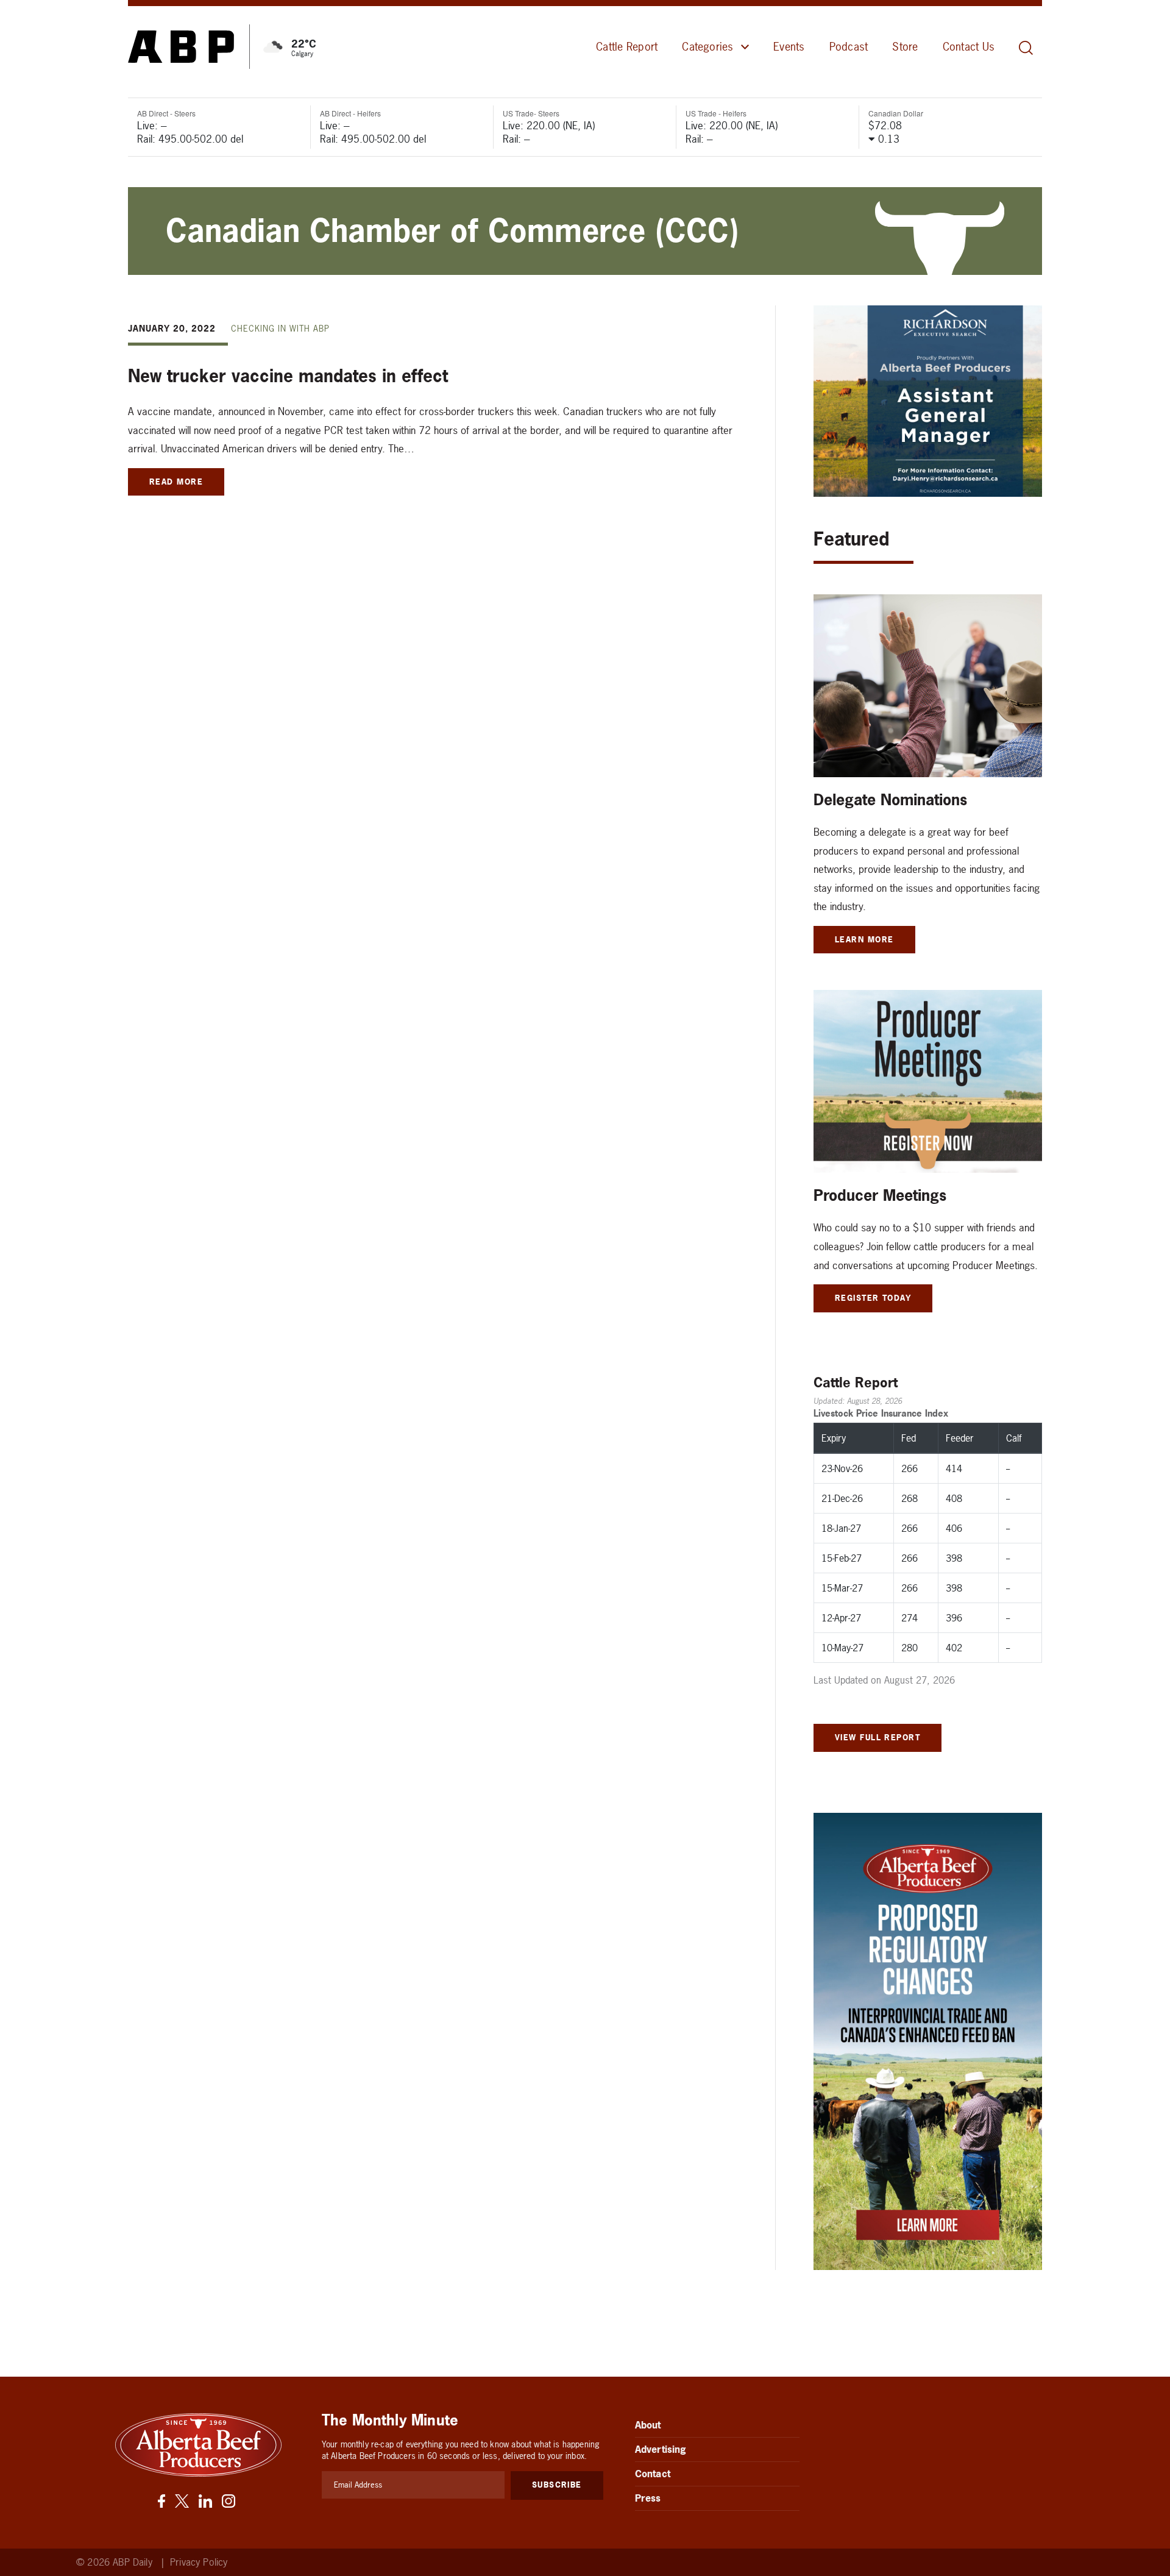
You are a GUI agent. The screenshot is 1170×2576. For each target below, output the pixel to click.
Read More (176, 482)
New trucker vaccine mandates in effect (288, 376)
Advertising (661, 2449)
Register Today (873, 1298)
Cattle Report (627, 47)
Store (905, 47)
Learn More (864, 939)
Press (648, 2498)
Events (789, 47)
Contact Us (969, 47)
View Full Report (877, 1737)
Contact (653, 2474)
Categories (707, 47)
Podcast (849, 47)
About (648, 2425)
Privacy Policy (199, 2562)
